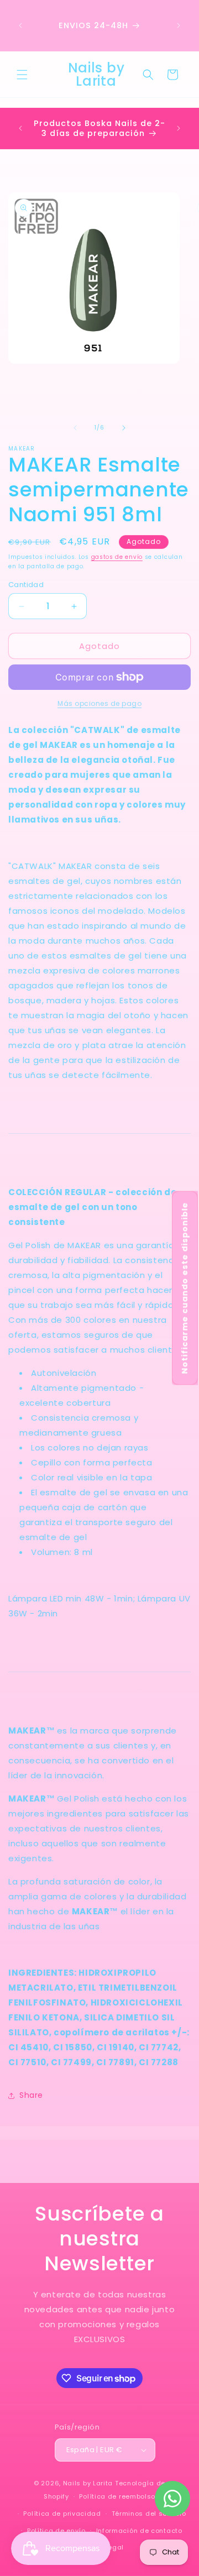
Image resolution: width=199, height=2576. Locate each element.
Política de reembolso (117, 2496)
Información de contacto (139, 2531)
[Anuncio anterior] (20, 25)
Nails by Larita (88, 2483)
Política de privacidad (62, 2514)
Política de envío (56, 2531)
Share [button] (31, 2095)
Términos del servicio (149, 2514)
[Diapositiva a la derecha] (124, 428)
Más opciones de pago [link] (99, 703)
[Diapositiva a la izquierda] (75, 428)
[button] (22, 75)
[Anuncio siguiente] (179, 25)
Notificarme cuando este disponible (185, 1288)
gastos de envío (117, 557)
